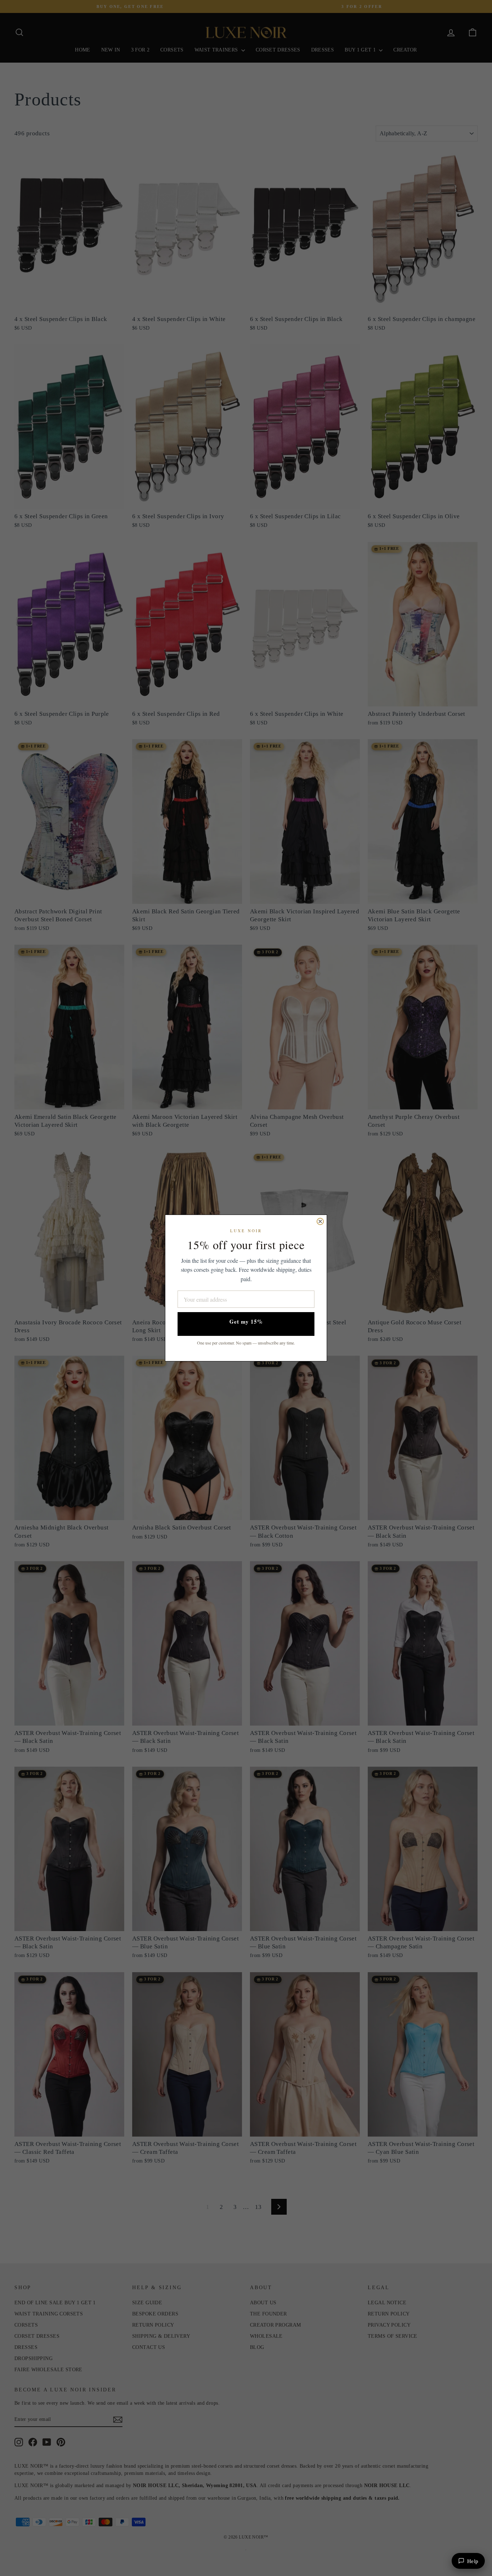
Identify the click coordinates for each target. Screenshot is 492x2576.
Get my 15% (246, 1321)
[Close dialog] (320, 1221)
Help (473, 2561)
